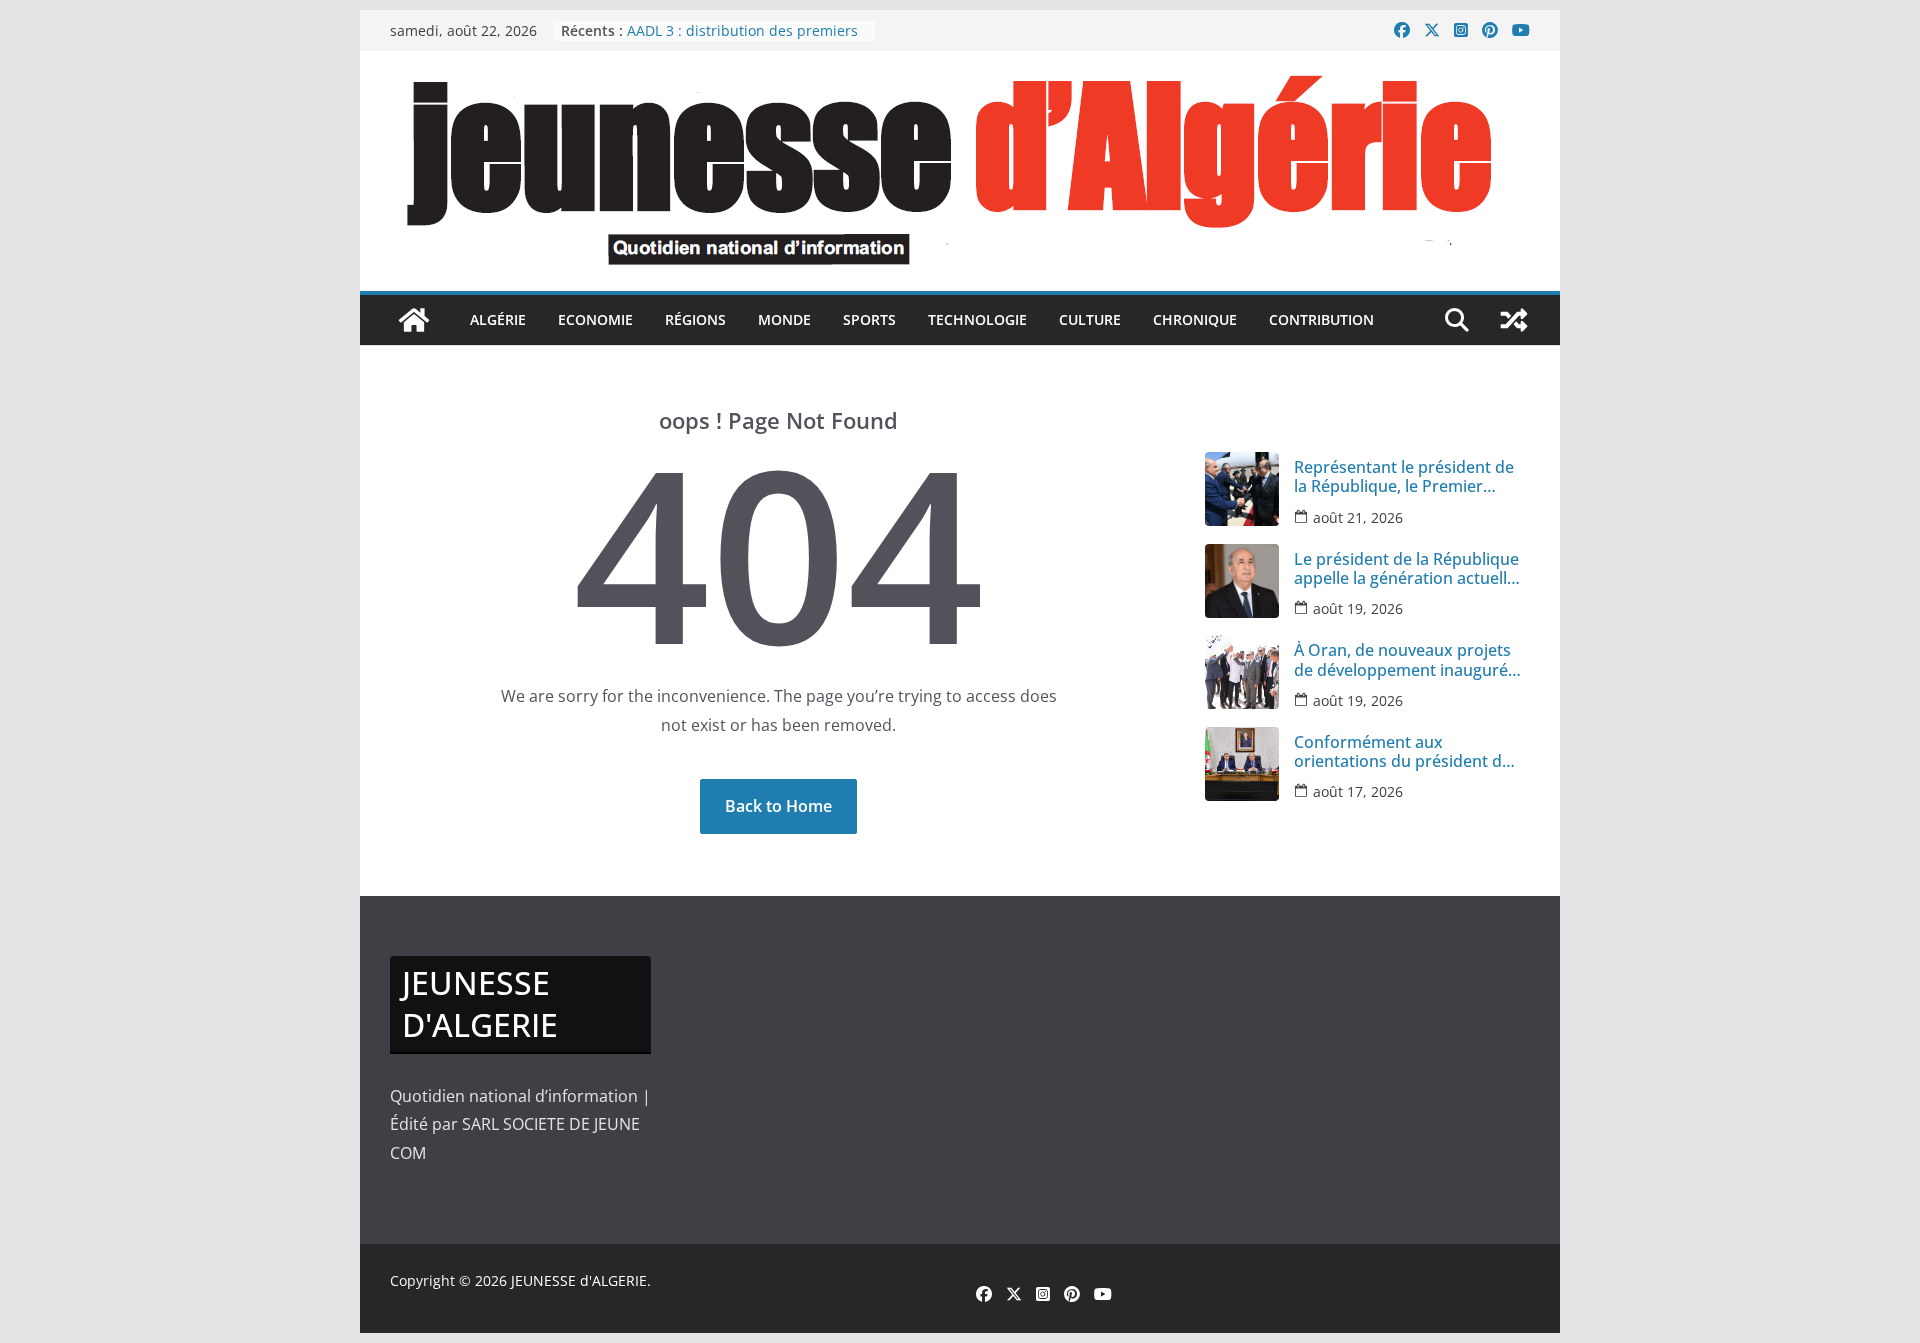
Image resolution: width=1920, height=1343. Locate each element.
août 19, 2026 (1358, 608)
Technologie (977, 319)
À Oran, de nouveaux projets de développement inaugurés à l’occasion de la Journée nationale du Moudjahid (1405, 660)
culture (1090, 319)
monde (784, 319)
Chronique (1195, 319)
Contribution (1321, 319)
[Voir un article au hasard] (1514, 320)
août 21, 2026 (1358, 517)
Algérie (498, 319)
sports (869, 319)
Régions (695, 319)
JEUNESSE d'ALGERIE (579, 1280)
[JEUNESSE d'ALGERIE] (414, 320)
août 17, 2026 (1358, 791)
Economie (595, 319)
